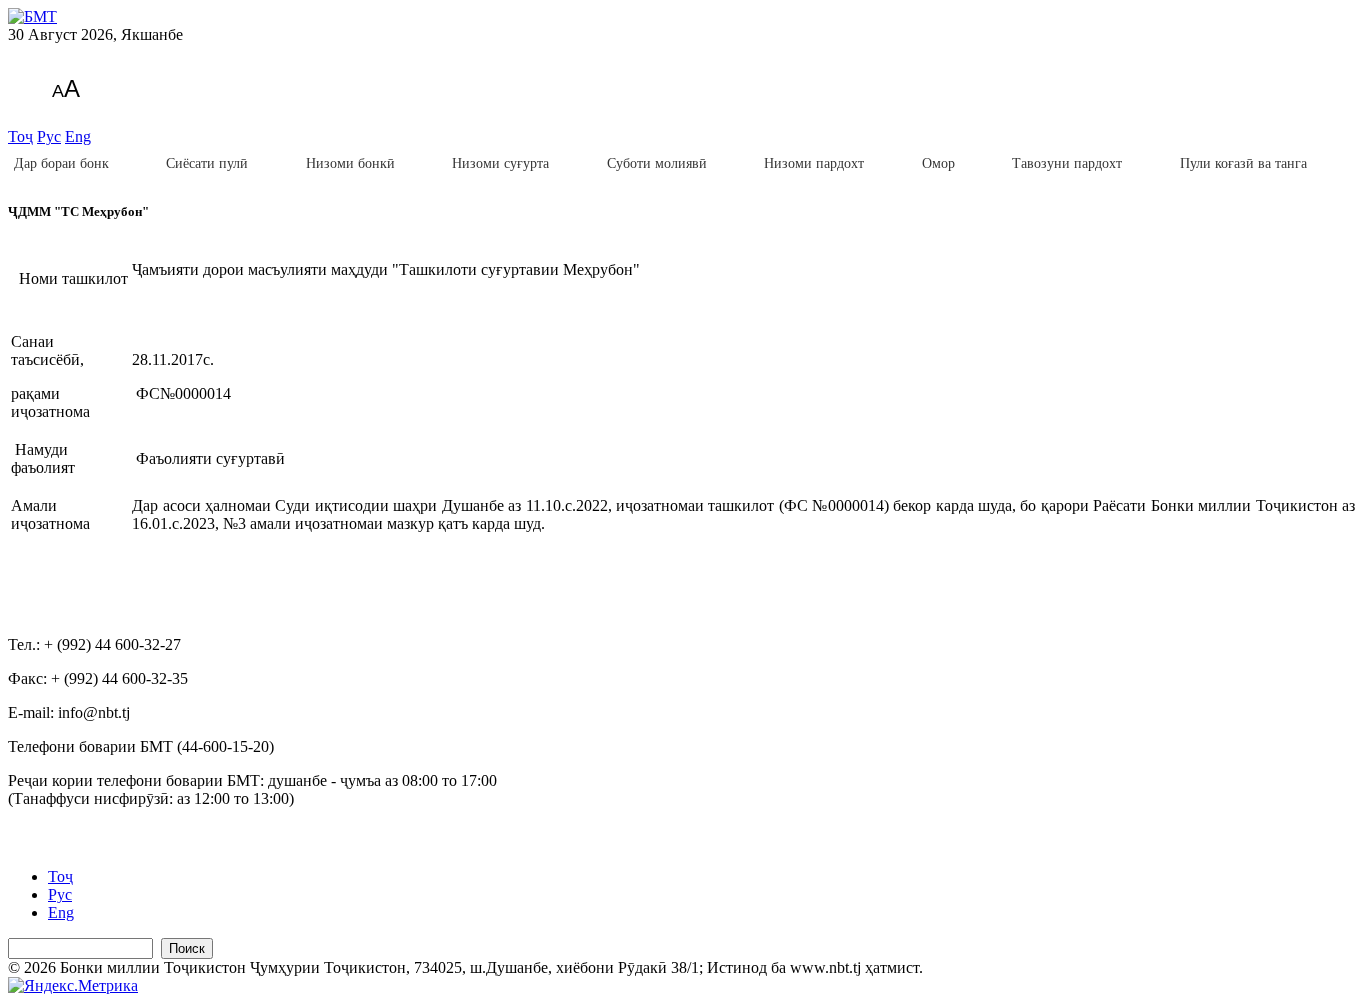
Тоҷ (20, 136)
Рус (49, 136)
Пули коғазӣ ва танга (1243, 163)
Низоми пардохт (814, 163)
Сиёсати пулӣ (207, 163)
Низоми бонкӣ (350, 163)
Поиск (187, 948)
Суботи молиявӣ (657, 163)
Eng (78, 136)
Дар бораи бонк (61, 163)
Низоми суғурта (500, 163)
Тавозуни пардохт (1067, 163)
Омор (938, 163)
